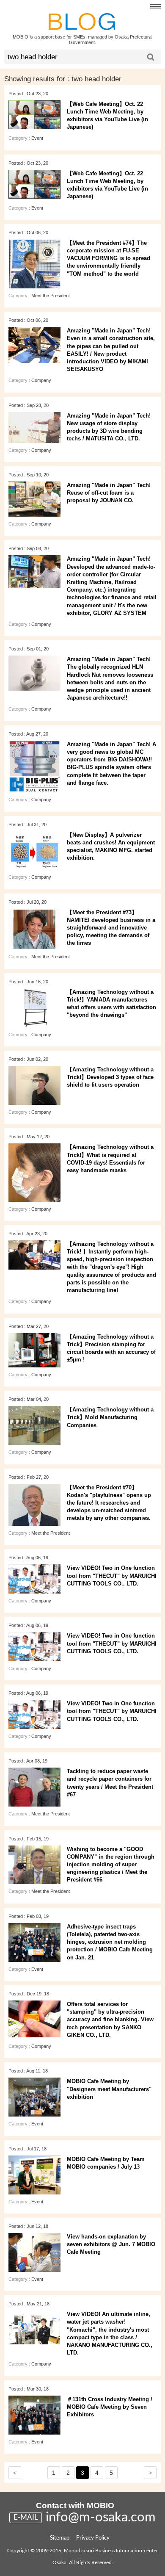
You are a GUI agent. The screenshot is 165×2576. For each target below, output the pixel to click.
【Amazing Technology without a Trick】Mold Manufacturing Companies (110, 1417)
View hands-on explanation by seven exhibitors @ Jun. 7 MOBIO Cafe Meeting (111, 2244)
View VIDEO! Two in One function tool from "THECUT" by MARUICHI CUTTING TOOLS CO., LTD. (112, 1576)
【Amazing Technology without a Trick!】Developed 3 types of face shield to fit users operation (110, 1077)
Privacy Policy (93, 2538)
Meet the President (51, 296)
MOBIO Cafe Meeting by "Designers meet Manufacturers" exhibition (109, 2089)
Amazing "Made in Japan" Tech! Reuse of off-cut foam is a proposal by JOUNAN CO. (109, 493)
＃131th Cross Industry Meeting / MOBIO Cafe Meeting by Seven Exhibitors (110, 2407)
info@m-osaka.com (101, 2517)
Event (37, 138)
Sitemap (60, 2538)
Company (41, 380)
